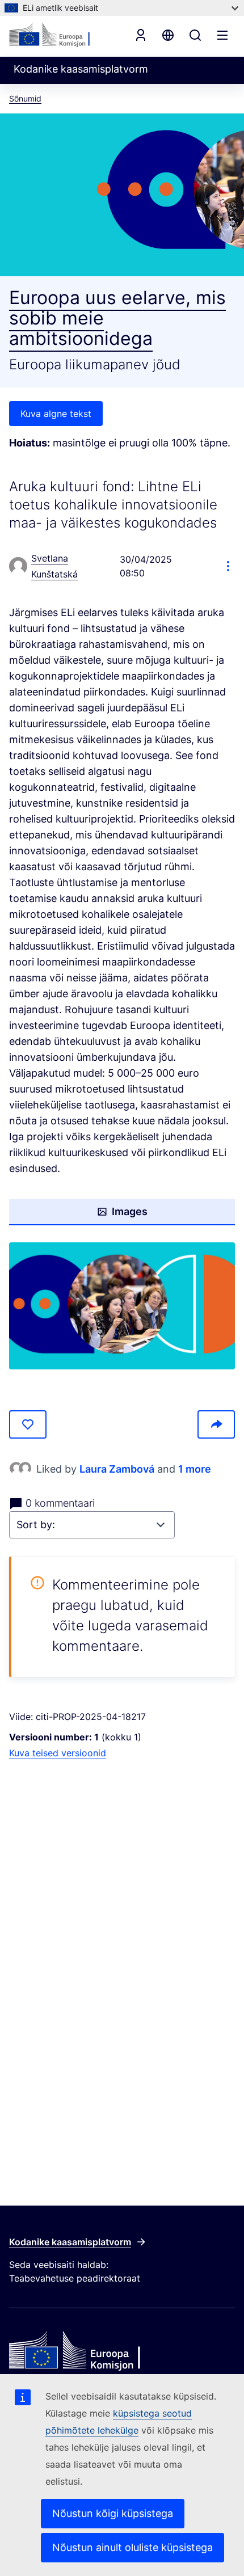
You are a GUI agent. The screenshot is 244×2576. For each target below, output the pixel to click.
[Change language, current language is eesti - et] (168, 35)
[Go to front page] (60, 35)
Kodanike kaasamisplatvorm (70, 2242)
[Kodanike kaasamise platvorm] (122, 2351)
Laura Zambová (117, 1469)
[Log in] (141, 35)
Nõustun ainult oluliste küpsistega (132, 2547)
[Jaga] (216, 1424)
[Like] (28, 1424)
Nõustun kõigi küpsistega (113, 2513)
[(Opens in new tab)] (122, 1306)
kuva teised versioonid (58, 1753)
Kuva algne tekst (56, 414)
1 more (195, 1469)
